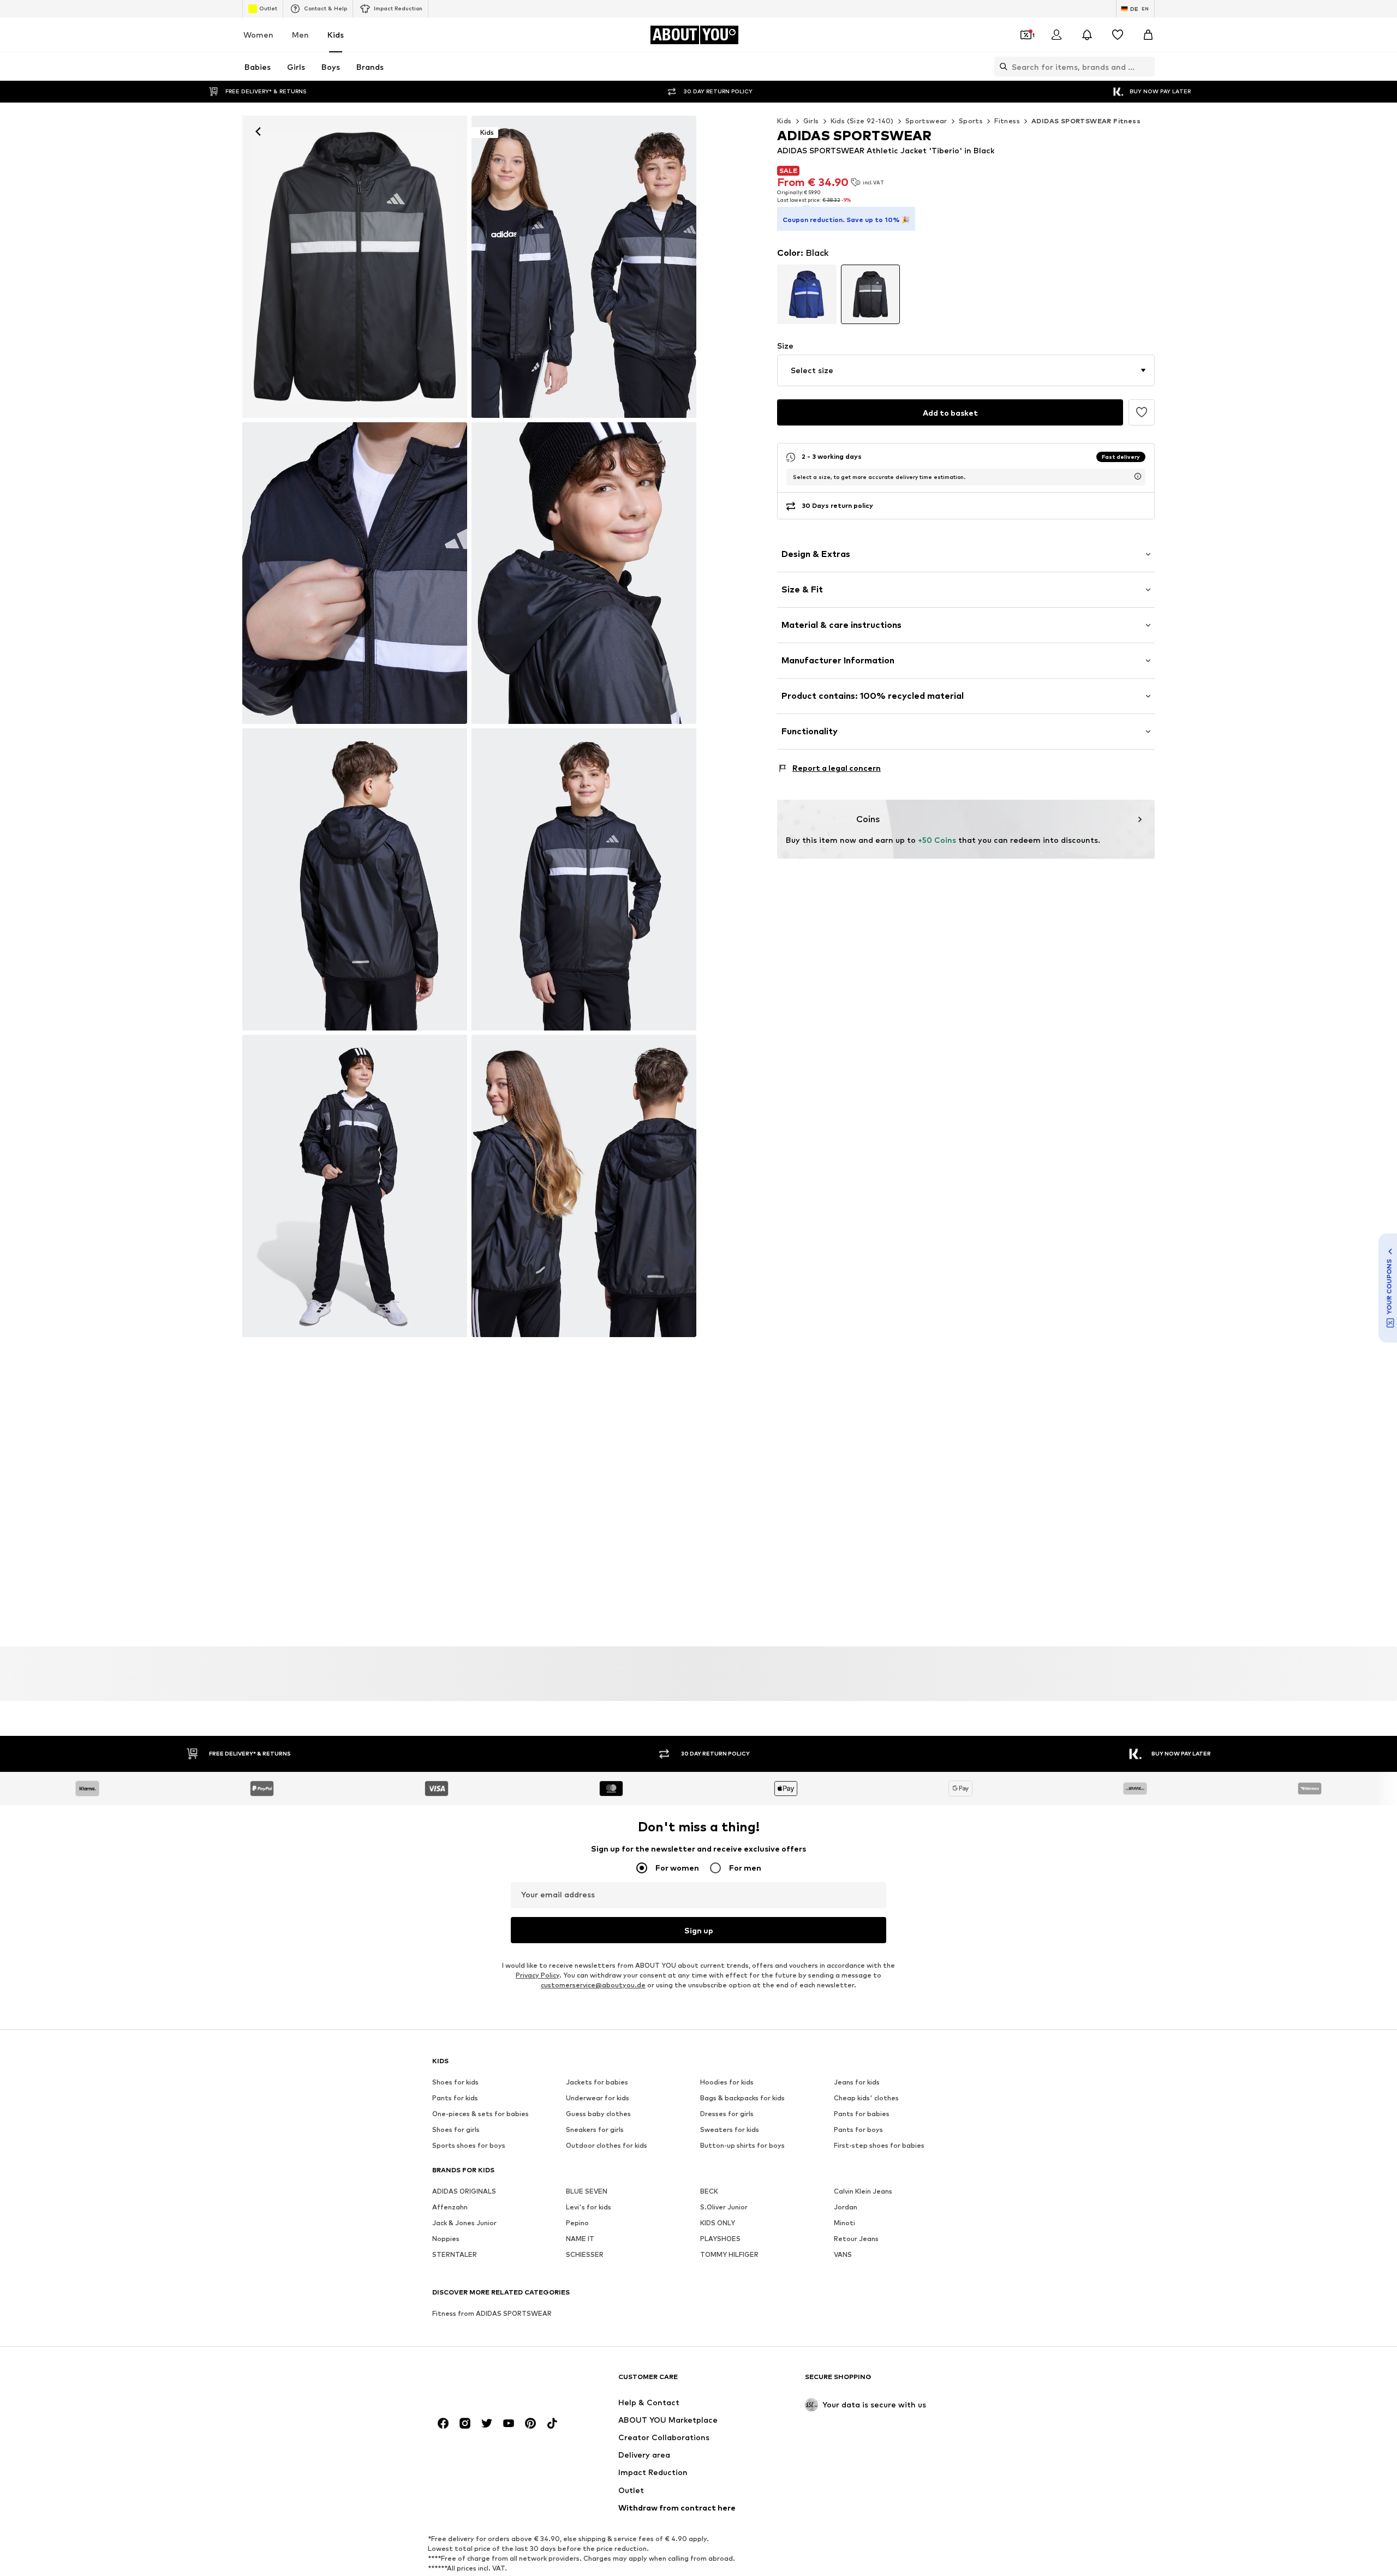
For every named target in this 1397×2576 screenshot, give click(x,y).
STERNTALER (455, 2254)
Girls (811, 121)
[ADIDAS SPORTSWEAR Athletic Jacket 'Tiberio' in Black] (355, 573)
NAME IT (580, 2239)
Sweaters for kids (730, 2129)
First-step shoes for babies (879, 2145)
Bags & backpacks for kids (742, 2098)
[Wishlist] (1118, 35)
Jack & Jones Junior (464, 2223)
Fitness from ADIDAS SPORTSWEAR (492, 2313)
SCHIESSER (585, 2254)
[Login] (1056, 35)
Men (300, 35)
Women (258, 35)
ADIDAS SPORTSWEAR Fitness (1086, 121)
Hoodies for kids (727, 2082)
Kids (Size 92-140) (862, 121)
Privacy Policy (538, 1975)
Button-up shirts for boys (742, 2145)
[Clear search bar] (1147, 67)
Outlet (268, 8)
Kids (336, 35)
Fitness (1007, 121)
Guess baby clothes (598, 2114)
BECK (709, 2191)
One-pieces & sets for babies (480, 2114)
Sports (971, 121)
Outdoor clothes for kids (607, 2145)
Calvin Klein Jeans (863, 2191)
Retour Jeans (856, 2239)
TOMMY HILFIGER (729, 2254)
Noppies (446, 2239)
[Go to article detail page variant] (807, 294)
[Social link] (443, 2423)
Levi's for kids (589, 2207)
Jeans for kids (857, 2082)
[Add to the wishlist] (1142, 412)
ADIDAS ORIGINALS (464, 2191)
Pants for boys (858, 2129)
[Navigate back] (258, 131)
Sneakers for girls (595, 2129)
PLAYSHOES (720, 2239)
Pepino (577, 2223)
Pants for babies (862, 2114)
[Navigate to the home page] (492, 2382)
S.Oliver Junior (724, 2207)
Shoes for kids (455, 2082)
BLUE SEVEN (587, 2191)
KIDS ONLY (718, 2223)
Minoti (844, 2223)
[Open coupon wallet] (1026, 35)
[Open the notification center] (1087, 35)
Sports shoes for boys (469, 2145)
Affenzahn (450, 2207)
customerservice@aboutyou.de (593, 1985)
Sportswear (926, 121)
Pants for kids (455, 2098)
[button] (966, 370)
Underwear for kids (598, 2098)
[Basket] (1148, 35)
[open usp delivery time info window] (1138, 476)
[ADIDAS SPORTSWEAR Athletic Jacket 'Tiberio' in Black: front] (355, 267)
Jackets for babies (597, 2082)
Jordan (846, 2207)
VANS (843, 2254)
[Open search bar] (1001, 67)
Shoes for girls (456, 2129)
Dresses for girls (727, 2114)
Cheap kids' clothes (866, 2098)
